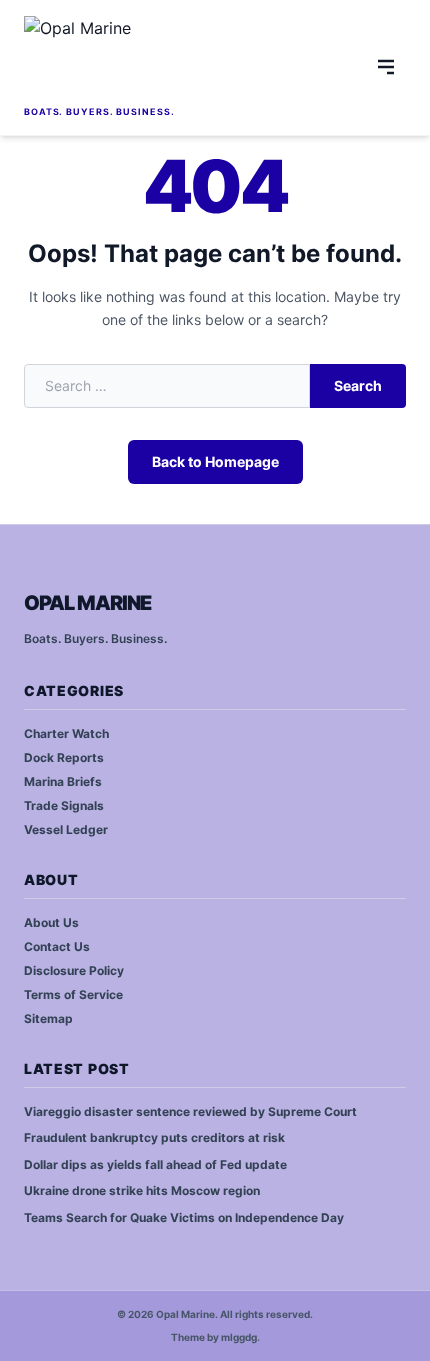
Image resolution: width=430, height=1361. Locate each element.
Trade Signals (64, 805)
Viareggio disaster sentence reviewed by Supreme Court (190, 1111)
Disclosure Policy (74, 970)
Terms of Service (73, 994)
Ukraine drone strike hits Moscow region (142, 1190)
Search (358, 385)
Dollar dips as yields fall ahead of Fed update (155, 1164)
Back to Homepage (215, 461)
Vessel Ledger (66, 829)
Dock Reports (64, 757)
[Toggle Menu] (386, 67)
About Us (51, 922)
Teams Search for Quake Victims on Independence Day (184, 1217)
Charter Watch (66, 733)
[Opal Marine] (165, 58)
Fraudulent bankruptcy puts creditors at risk (154, 1137)
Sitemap (48, 1018)
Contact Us (57, 946)
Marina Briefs (63, 781)
